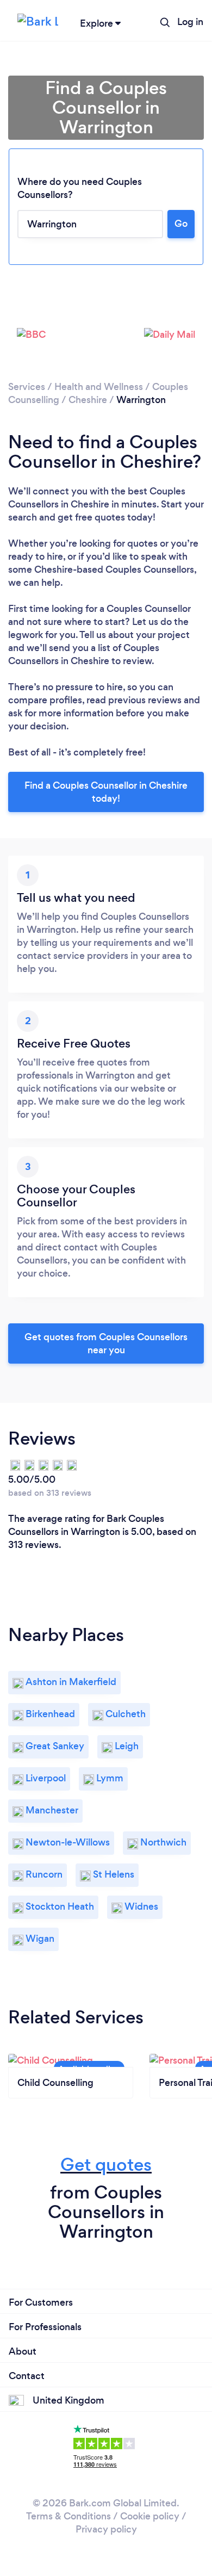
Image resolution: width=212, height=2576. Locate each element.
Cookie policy (150, 2516)
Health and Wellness (99, 387)
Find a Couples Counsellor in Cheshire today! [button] (106, 792)
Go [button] (181, 224)
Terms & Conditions (68, 2516)
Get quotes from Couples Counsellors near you (106, 1343)
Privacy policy (106, 2529)
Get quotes (106, 2165)
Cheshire (88, 400)
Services (27, 387)
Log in (190, 22)
